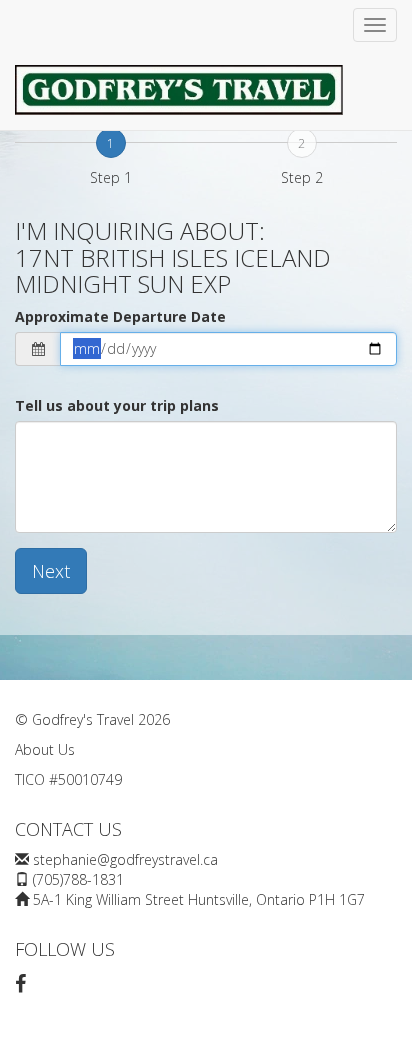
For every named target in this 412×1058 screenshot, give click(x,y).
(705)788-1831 (78, 879)
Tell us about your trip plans (117, 405)
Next (51, 571)
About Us (45, 749)
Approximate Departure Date (120, 316)
